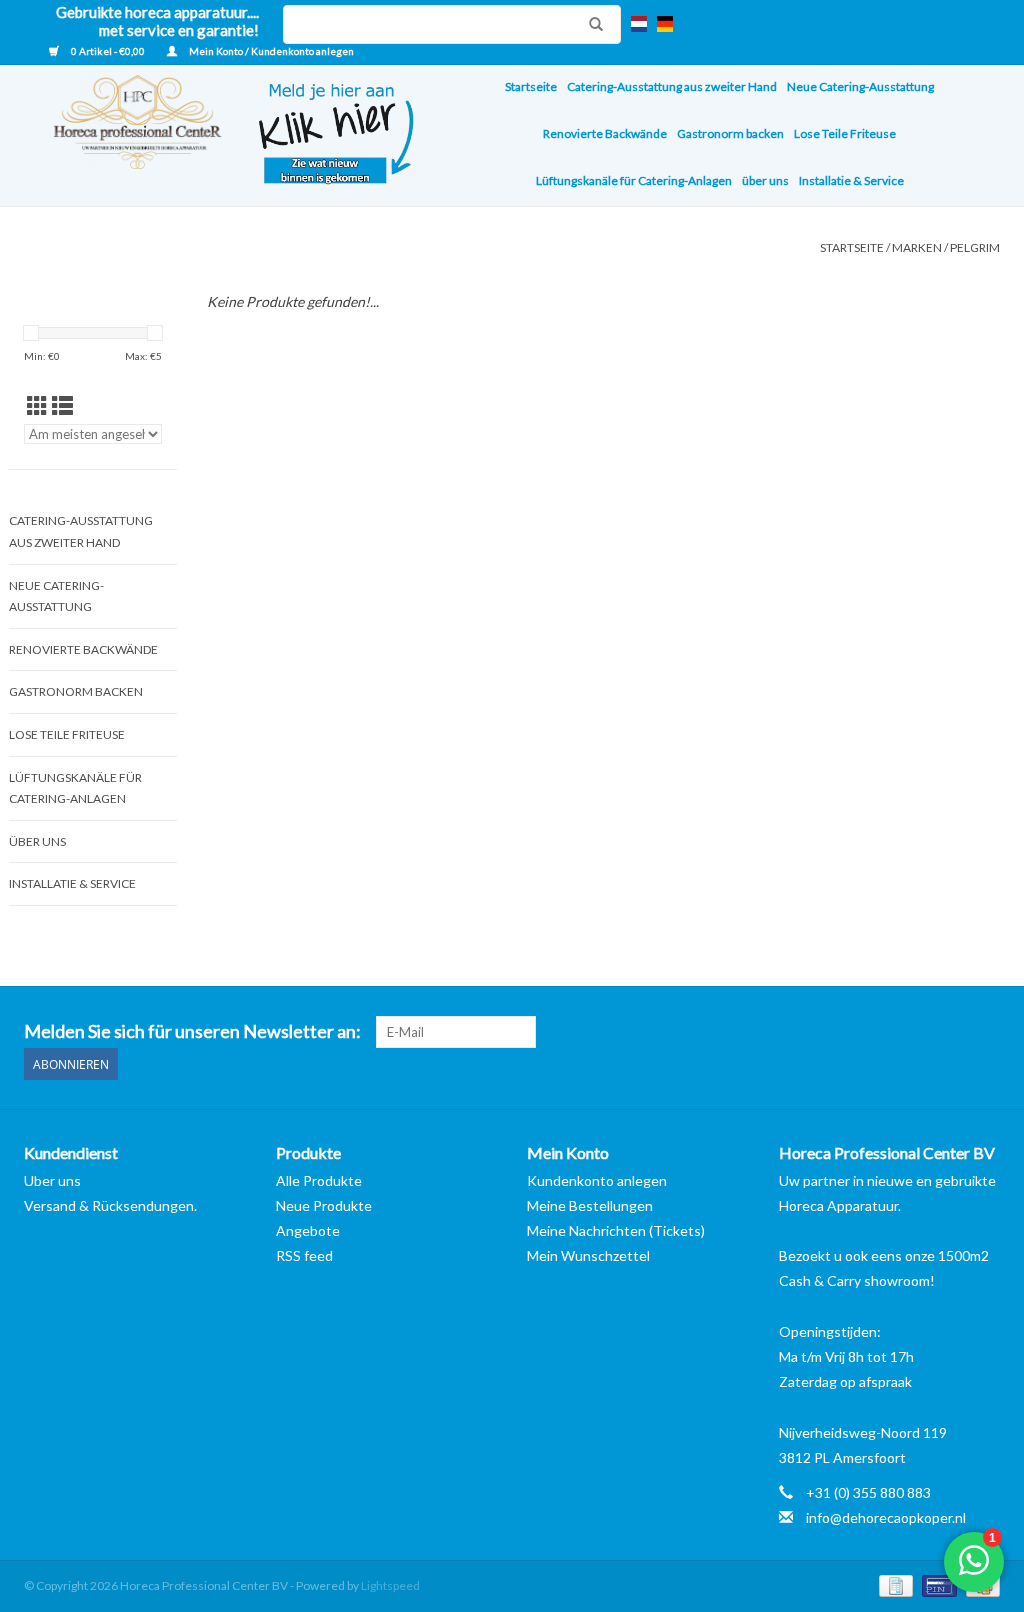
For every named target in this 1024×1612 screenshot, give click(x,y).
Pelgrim (975, 247)
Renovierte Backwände (605, 133)
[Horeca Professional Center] (124, 135)
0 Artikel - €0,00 (108, 51)
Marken (917, 247)
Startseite (531, 86)
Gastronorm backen (730, 133)
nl (639, 24)
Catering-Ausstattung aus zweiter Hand (672, 86)
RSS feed (304, 1255)
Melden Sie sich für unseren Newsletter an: (192, 1031)
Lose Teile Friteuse (845, 133)
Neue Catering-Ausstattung (860, 86)
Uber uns (52, 1180)
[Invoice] (893, 1584)
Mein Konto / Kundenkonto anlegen (270, 51)
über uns (765, 180)
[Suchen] (591, 24)
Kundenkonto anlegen (597, 1180)
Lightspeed (390, 1585)
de (665, 24)
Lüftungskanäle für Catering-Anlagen (634, 180)
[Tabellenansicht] (37, 405)
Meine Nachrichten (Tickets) (616, 1230)
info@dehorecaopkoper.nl (886, 1517)
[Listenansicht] (62, 405)
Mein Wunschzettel (588, 1255)
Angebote (308, 1230)
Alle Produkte (319, 1180)
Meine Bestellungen (590, 1205)
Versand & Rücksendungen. (110, 1205)
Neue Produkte (324, 1205)
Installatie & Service (851, 180)
